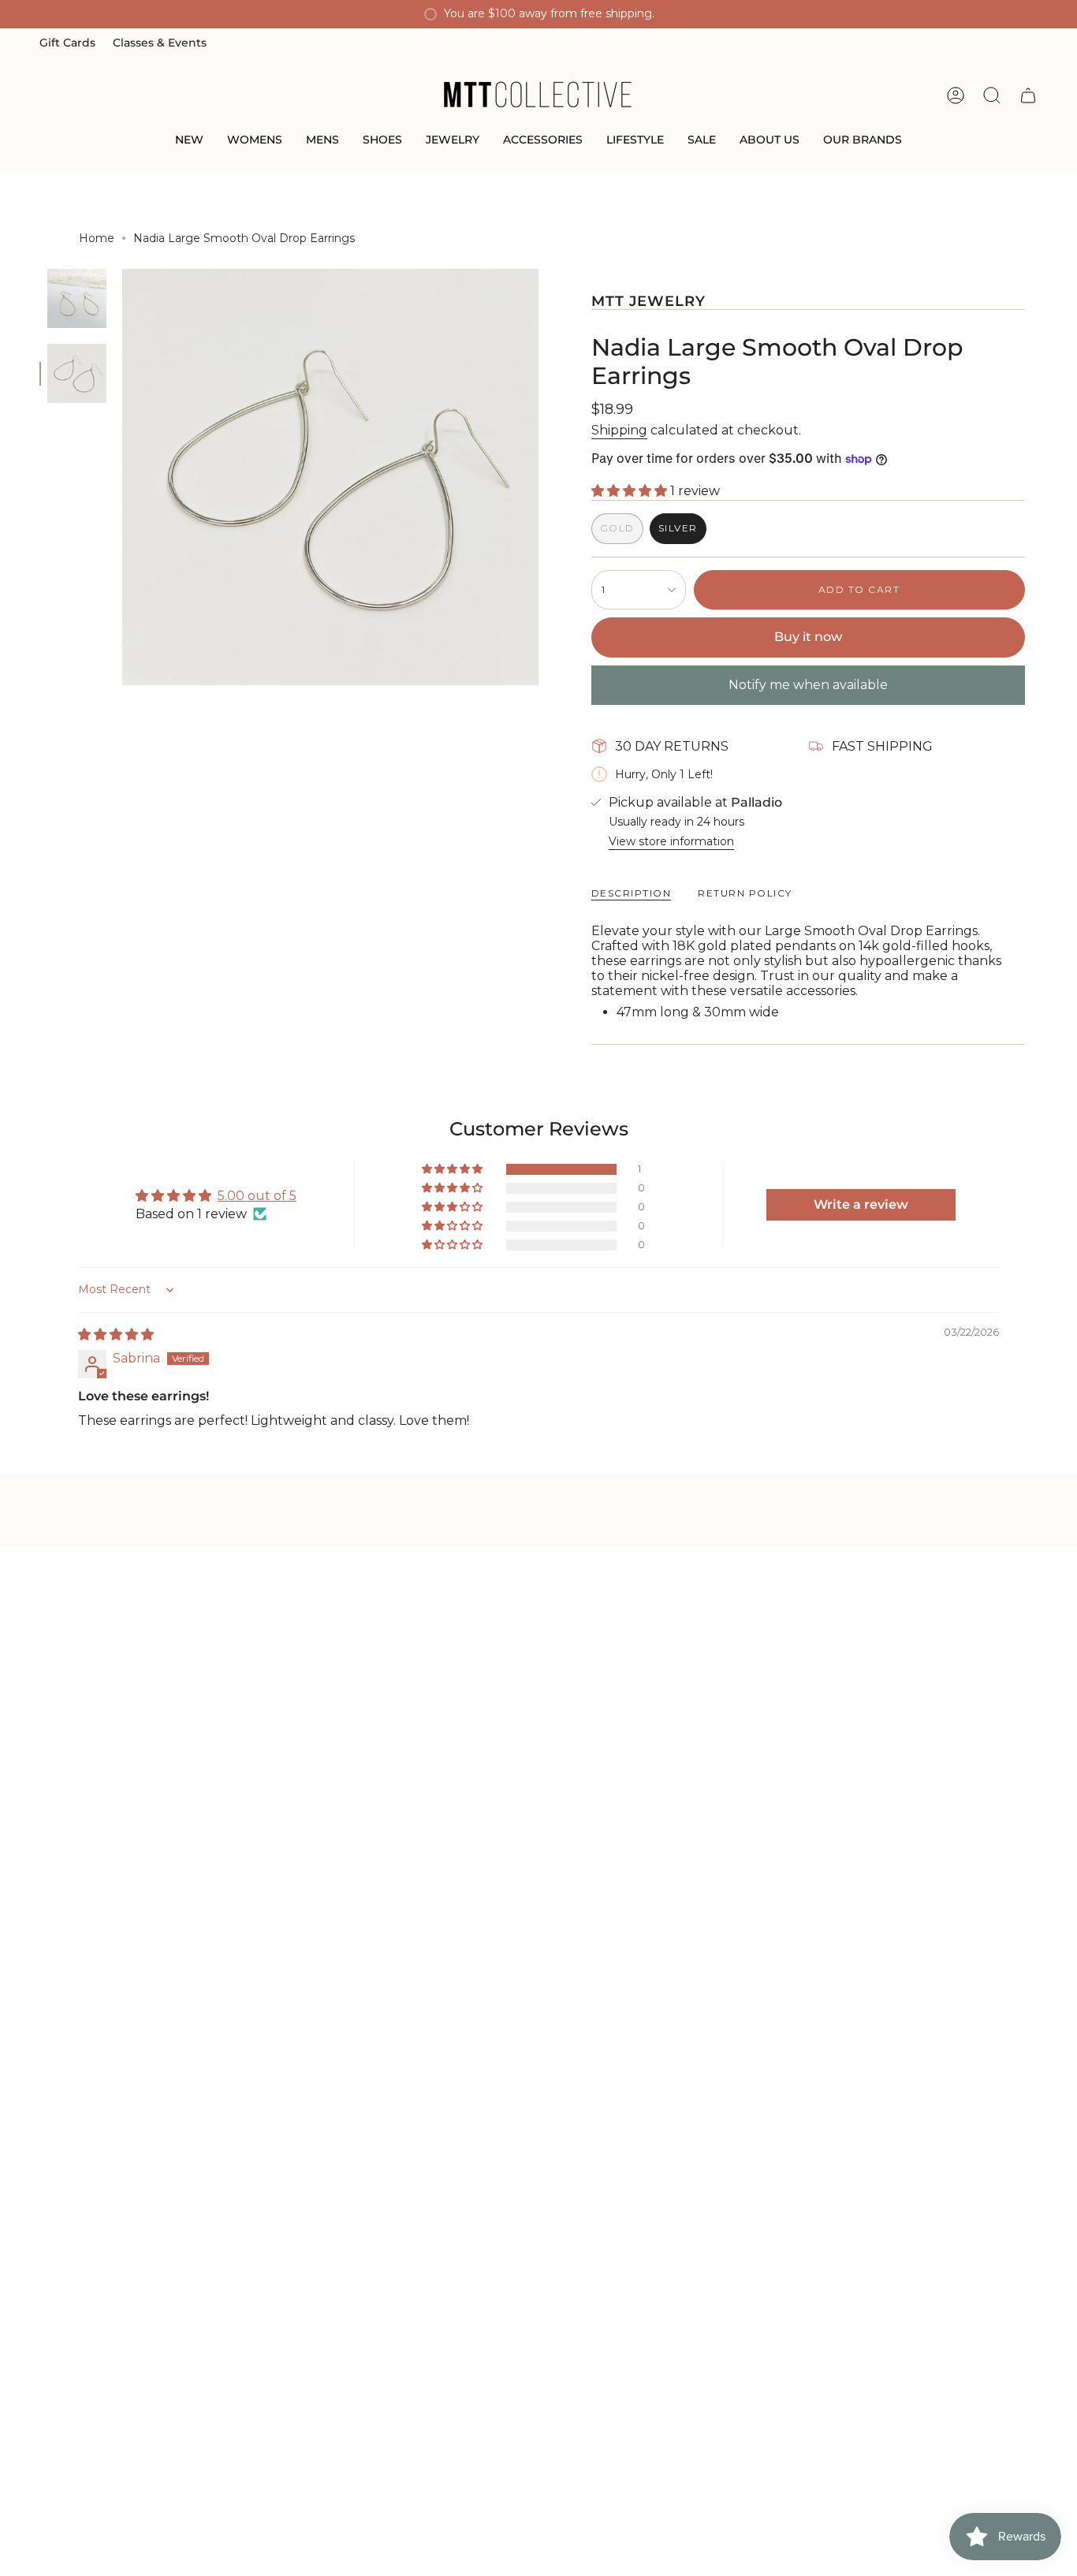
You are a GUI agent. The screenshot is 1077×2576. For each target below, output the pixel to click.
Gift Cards (67, 43)
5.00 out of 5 (257, 1196)
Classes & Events (160, 43)
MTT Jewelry (649, 301)
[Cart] (1028, 95)
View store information (671, 841)
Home (97, 238)
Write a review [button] (861, 1204)
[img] (116, 1335)
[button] (189, 141)
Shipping (619, 430)
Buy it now (808, 637)
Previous (122, 477)
